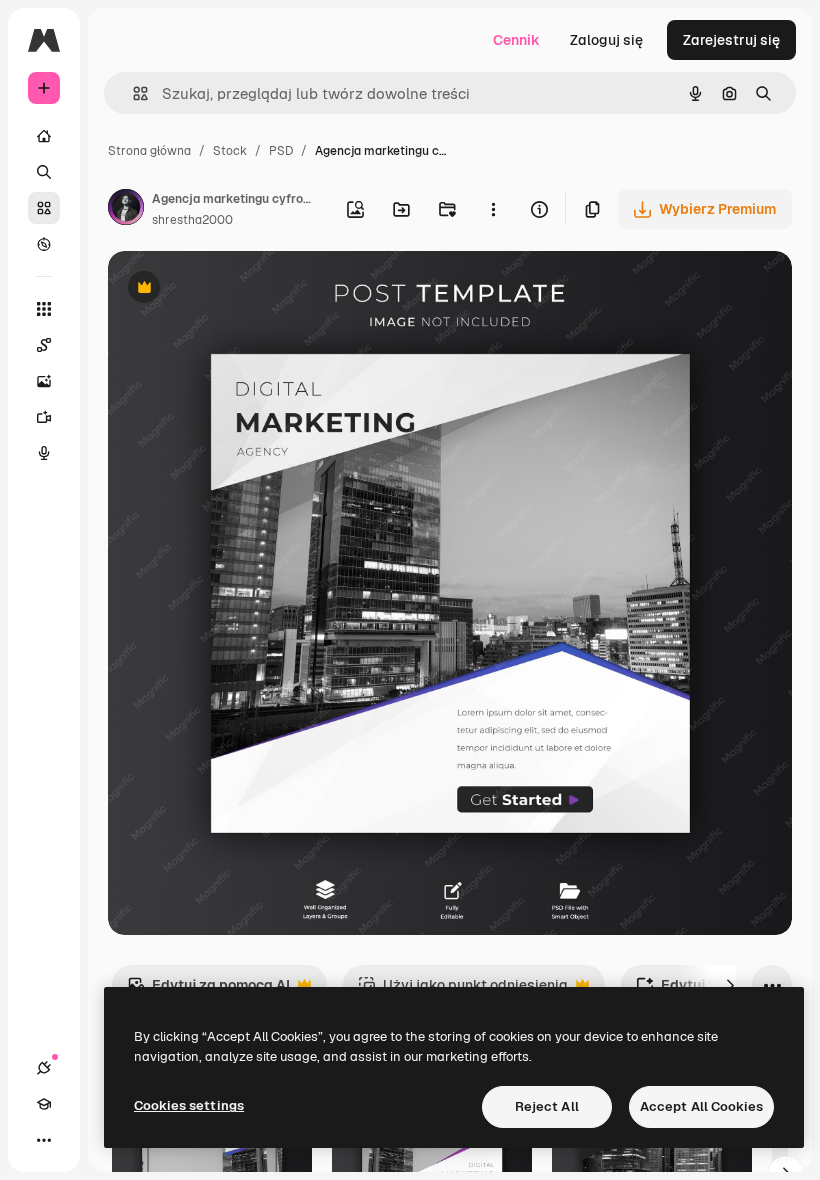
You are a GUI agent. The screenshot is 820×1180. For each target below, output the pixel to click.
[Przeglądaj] (44, 244)
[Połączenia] (44, 1068)
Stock (230, 151)
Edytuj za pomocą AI (208, 990)
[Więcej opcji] (493, 209)
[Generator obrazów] (44, 381)
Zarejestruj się (731, 40)
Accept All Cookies (701, 1106)
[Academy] (44, 1104)
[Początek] (44, 136)
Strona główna (149, 151)
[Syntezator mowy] (44, 453)
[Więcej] (44, 1140)
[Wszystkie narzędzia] (44, 309)
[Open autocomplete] (132, 93)
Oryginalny (246, 289)
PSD (281, 151)
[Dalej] (730, 985)
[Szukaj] (44, 172)
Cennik (516, 40)
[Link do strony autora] (126, 210)
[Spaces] (44, 345)
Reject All (547, 1106)
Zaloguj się (606, 40)
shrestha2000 (192, 220)
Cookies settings (189, 1105)
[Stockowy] (44, 208)
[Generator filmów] (44, 417)
